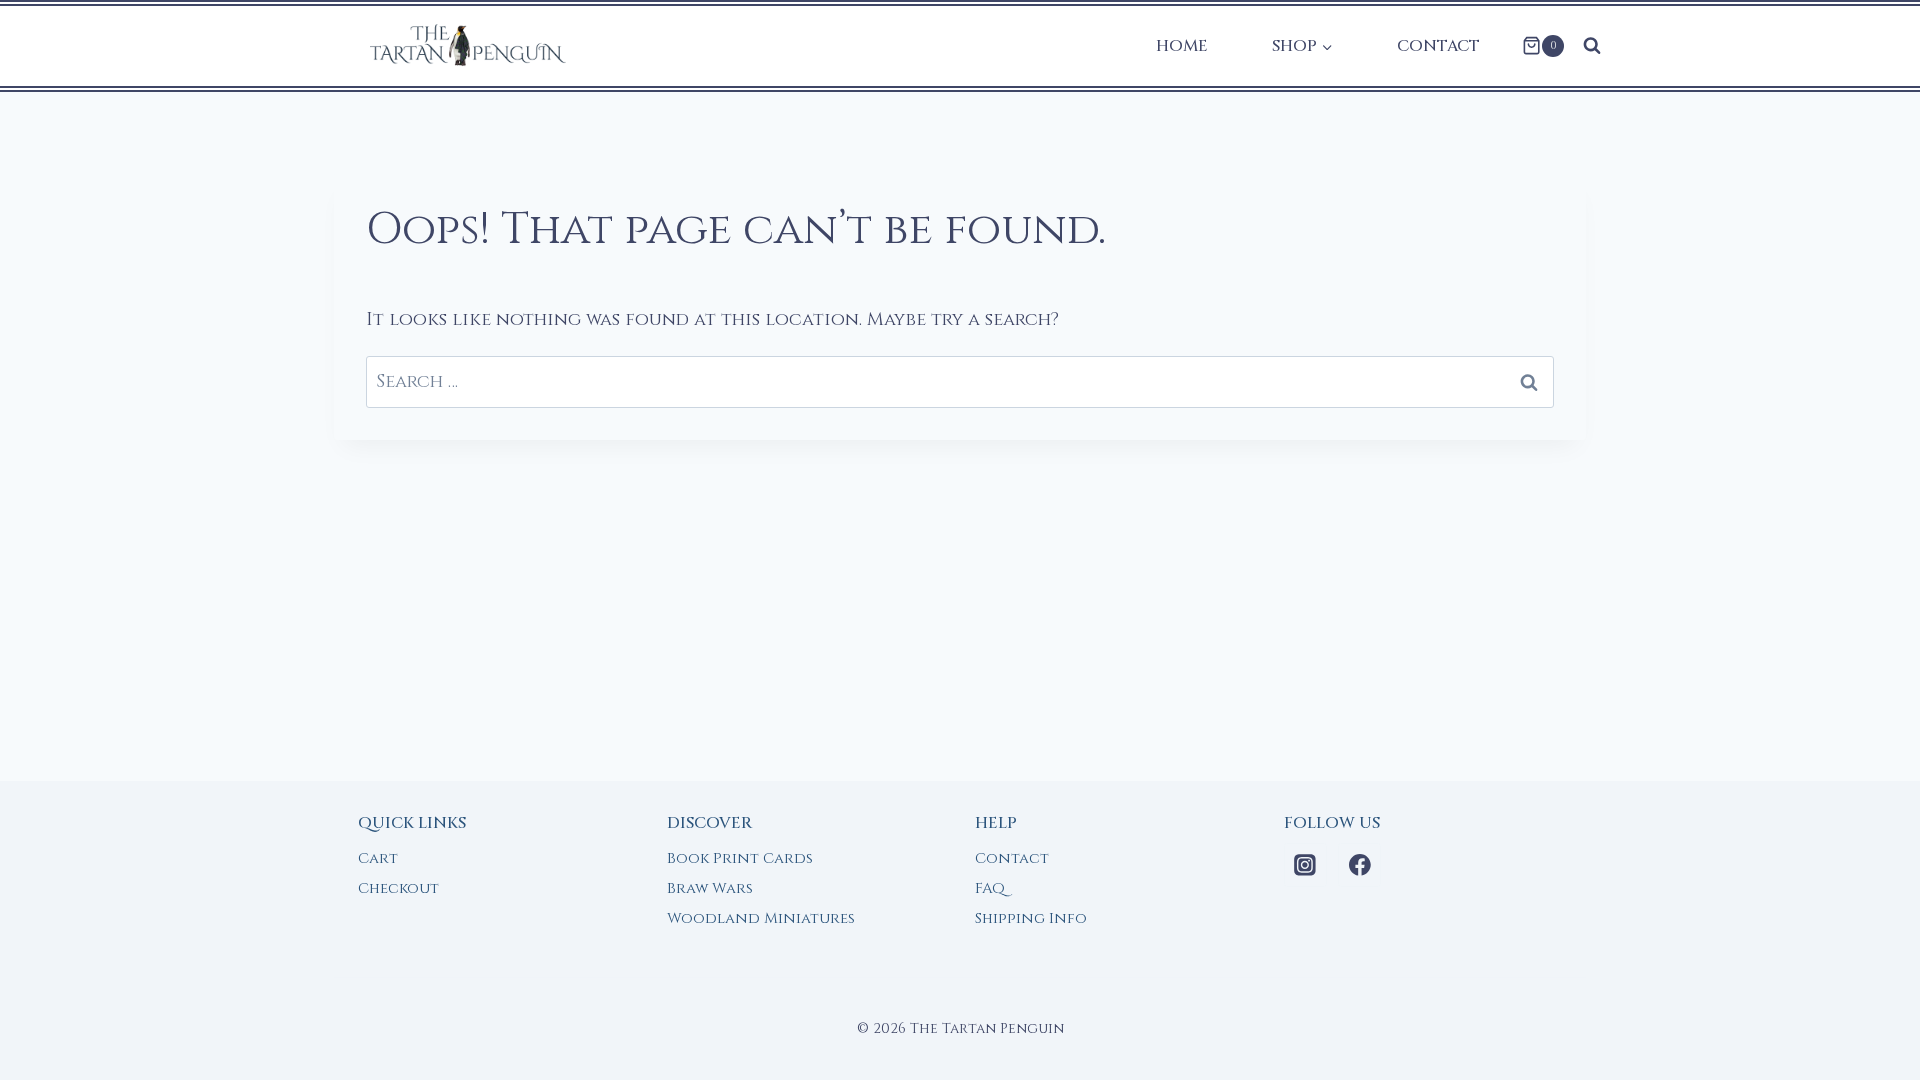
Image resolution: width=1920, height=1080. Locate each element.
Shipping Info (1031, 918)
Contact (1438, 46)
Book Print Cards (740, 858)
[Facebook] (1360, 865)
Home (1182, 46)
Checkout (398, 888)
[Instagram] (1306, 865)
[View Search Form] (1592, 46)
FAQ (990, 888)
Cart (378, 858)
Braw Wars (710, 888)
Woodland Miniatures (761, 918)
